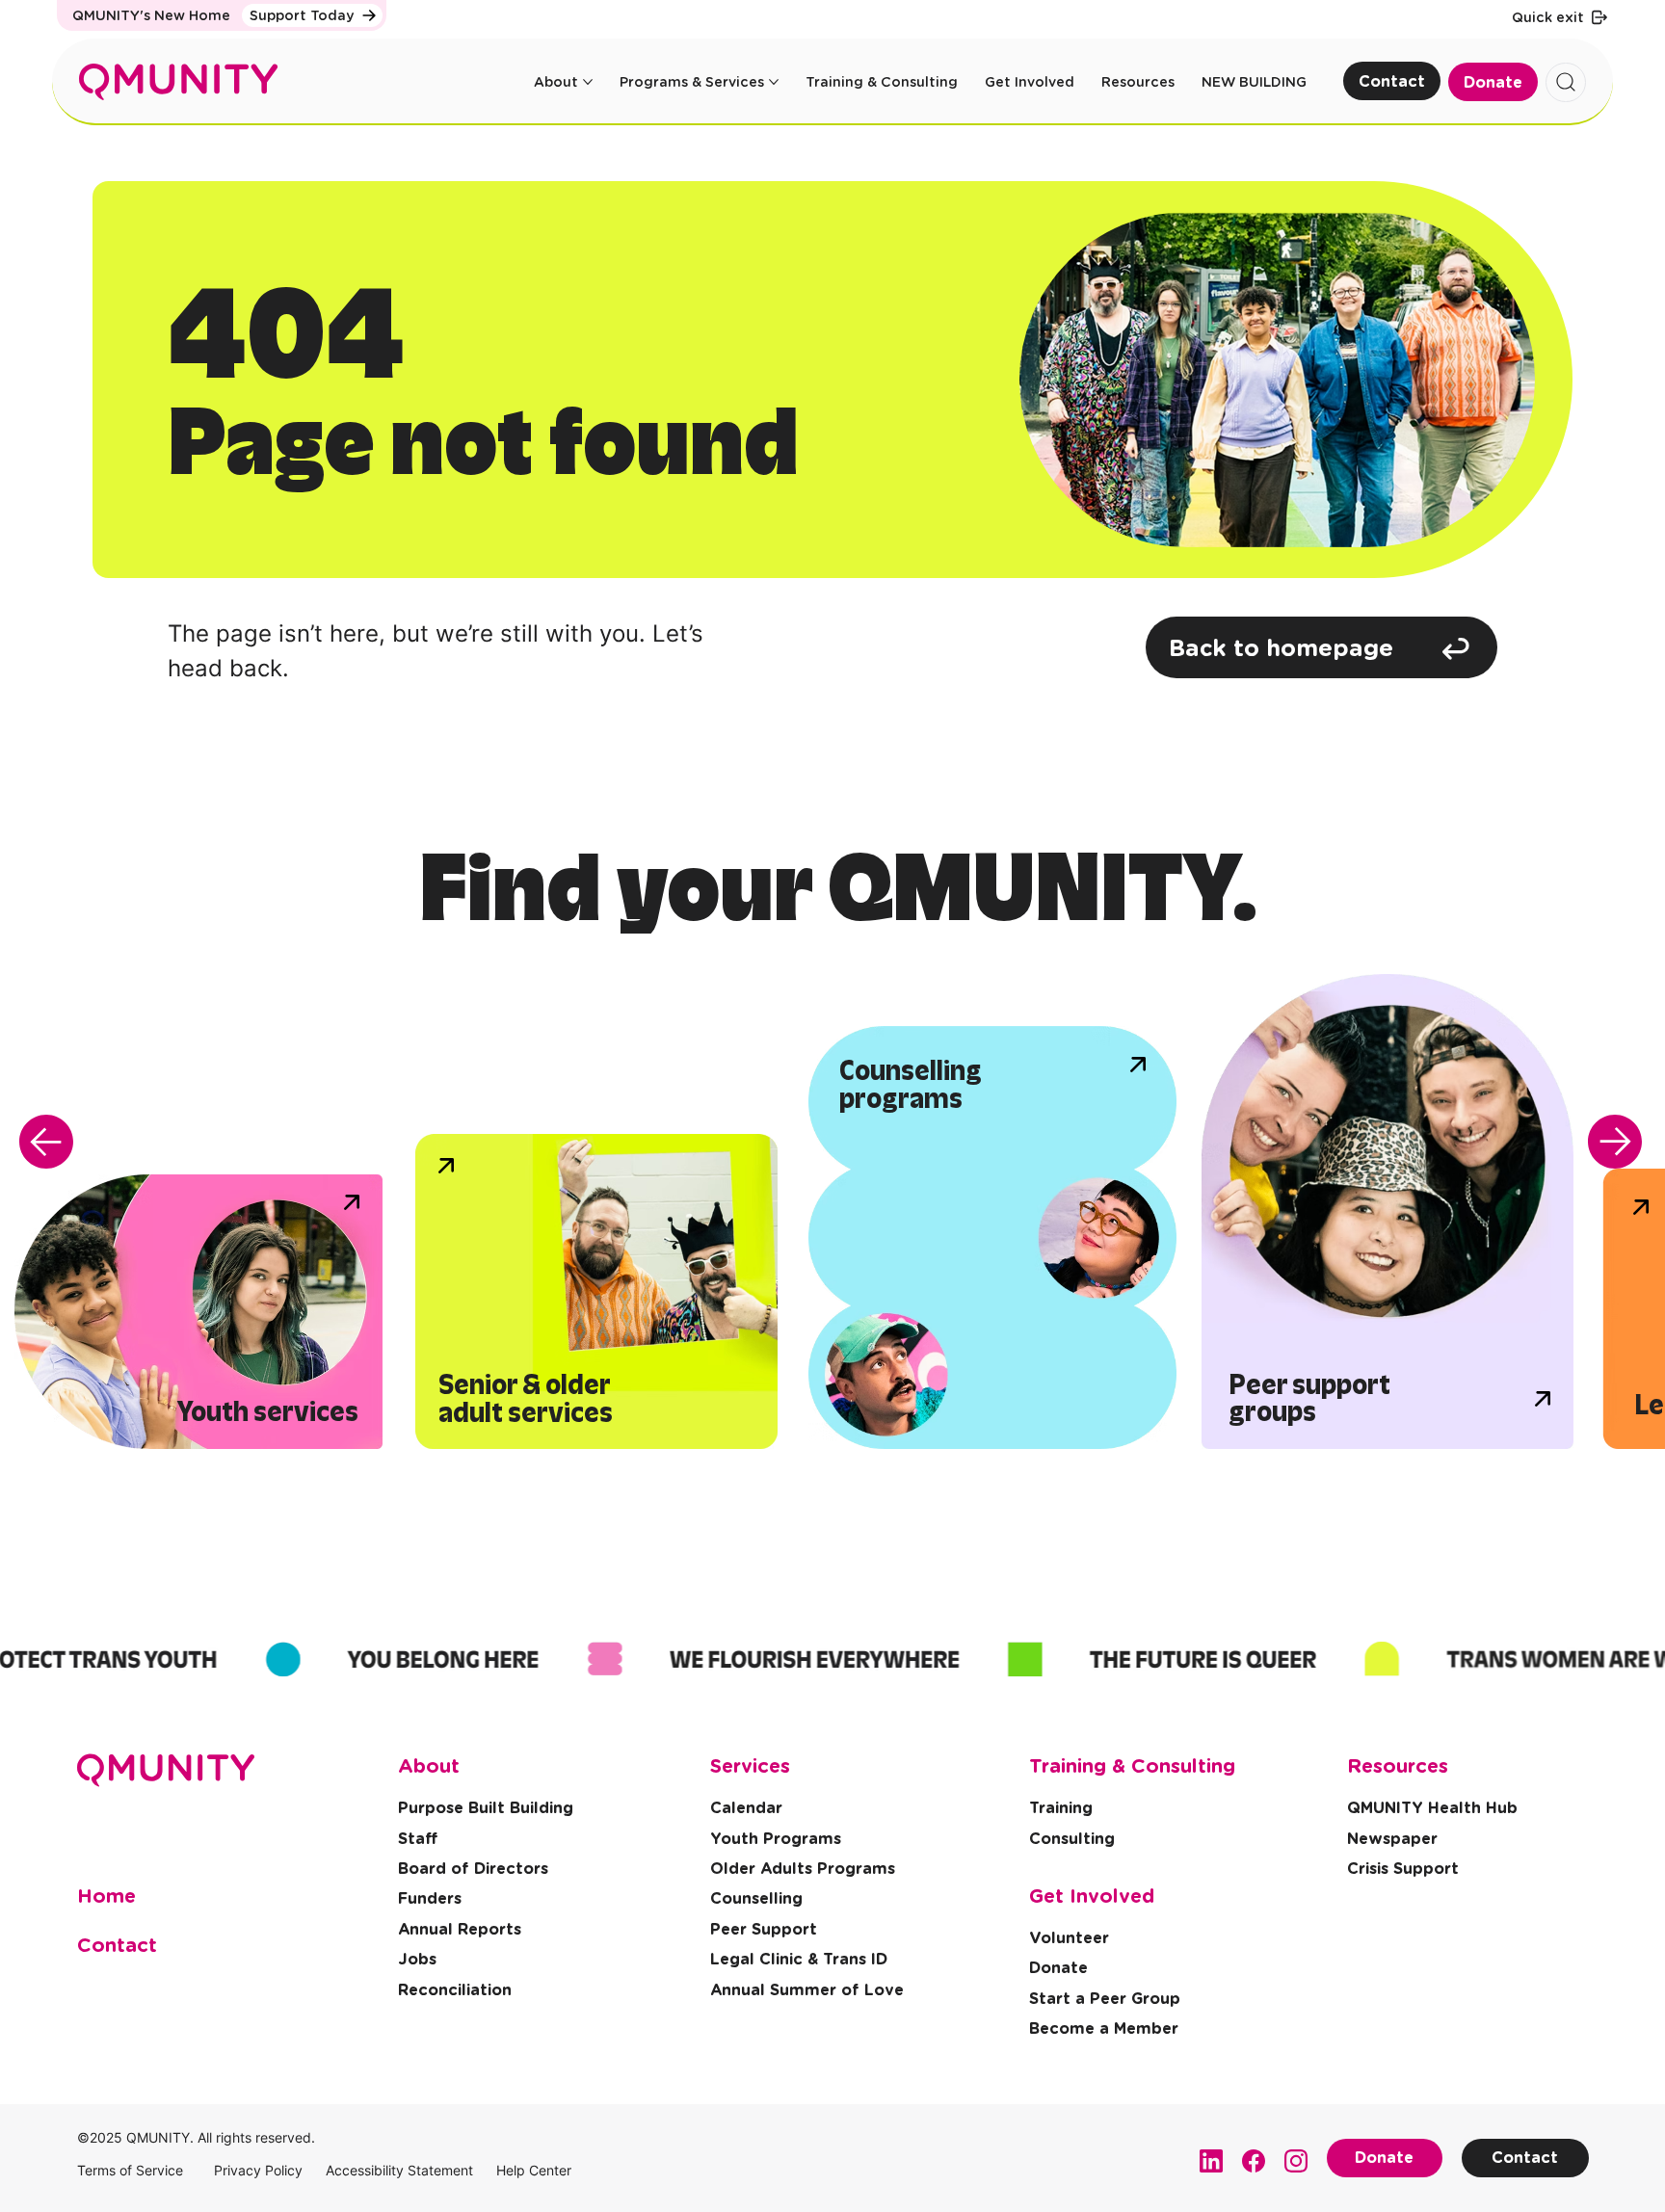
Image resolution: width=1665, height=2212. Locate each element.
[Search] (1566, 82)
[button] (1403, 1870)
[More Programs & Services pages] (774, 82)
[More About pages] (588, 82)
